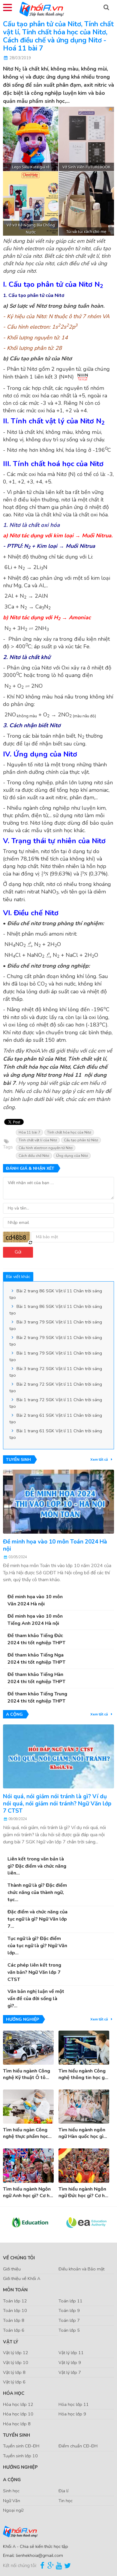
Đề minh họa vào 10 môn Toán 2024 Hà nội (55, 1545)
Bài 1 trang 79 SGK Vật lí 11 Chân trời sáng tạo (56, 1356)
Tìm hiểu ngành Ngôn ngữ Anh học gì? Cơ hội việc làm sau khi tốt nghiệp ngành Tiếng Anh (28, 2193)
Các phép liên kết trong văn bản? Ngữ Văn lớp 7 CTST (34, 1972)
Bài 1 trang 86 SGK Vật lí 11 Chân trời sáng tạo (56, 1310)
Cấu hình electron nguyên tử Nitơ (46, 1148)
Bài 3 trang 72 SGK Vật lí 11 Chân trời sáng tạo (56, 1372)
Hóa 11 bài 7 (29, 1132)
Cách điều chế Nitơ (34, 1156)
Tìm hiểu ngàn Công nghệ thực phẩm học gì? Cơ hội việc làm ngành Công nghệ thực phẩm (28, 2133)
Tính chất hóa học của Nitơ (69, 1132)
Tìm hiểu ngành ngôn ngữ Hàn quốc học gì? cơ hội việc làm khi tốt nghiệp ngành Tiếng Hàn (83, 2133)
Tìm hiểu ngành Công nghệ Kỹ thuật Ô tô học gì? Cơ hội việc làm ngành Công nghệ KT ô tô (28, 2074)
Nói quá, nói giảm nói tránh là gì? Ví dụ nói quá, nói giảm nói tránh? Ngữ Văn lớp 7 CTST (57, 1804)
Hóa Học (14, 2393)
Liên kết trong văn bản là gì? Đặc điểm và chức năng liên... (37, 1866)
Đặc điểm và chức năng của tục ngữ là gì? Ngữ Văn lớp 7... (37, 1919)
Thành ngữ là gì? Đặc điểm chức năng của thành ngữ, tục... (37, 1892)
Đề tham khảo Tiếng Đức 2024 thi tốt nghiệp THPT (36, 1639)
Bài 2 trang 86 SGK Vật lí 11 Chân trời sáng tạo (56, 1294)
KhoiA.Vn (36, 1051)
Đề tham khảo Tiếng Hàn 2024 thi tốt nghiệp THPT (36, 1678)
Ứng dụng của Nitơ (72, 1156)
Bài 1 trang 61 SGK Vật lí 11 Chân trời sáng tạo (56, 1434)
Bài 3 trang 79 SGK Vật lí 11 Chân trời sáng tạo (56, 1325)
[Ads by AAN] (109, 110)
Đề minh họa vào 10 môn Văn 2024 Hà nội (35, 1600)
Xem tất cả (100, 1459)
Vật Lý (11, 2342)
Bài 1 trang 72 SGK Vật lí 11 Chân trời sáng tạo (56, 1403)
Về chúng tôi (19, 2258)
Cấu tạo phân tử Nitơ (81, 1140)
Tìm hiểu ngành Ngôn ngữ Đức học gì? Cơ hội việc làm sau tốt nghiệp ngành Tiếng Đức (84, 2193)
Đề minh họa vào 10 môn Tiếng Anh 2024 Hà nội (35, 1620)
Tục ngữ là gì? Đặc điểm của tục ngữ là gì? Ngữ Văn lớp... (37, 1946)
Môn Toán (15, 2290)
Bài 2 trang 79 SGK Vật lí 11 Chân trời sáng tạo (56, 1341)
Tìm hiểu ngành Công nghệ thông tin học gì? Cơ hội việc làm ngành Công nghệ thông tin (83, 2074)
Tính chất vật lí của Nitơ (38, 1140)
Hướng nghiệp (20, 2467)
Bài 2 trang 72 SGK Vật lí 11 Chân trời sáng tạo (56, 1387)
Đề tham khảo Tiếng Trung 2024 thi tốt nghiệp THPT (37, 1697)
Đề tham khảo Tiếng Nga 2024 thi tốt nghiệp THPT (36, 1659)
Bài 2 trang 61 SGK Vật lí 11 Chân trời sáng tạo (56, 1419)
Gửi (18, 1252)
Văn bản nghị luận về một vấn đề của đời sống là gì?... (36, 1999)
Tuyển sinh (16, 2435)
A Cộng (12, 2480)
